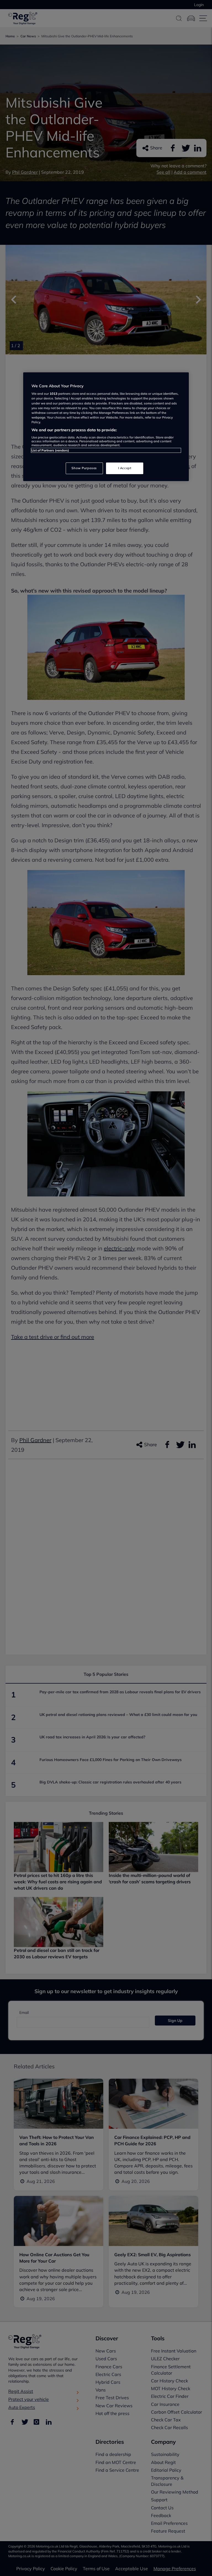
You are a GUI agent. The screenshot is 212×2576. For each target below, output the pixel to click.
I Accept (125, 468)
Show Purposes (84, 468)
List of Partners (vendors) (50, 450)
